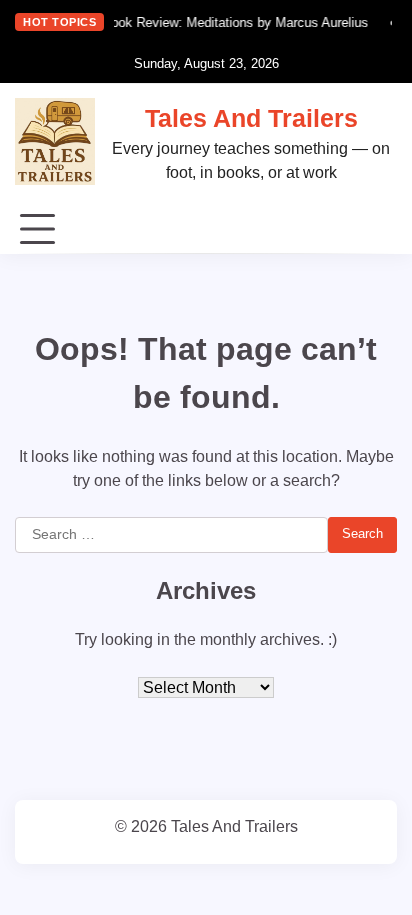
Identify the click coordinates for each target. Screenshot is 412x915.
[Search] (382, 230)
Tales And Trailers (251, 118)
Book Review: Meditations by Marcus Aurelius (233, 22)
